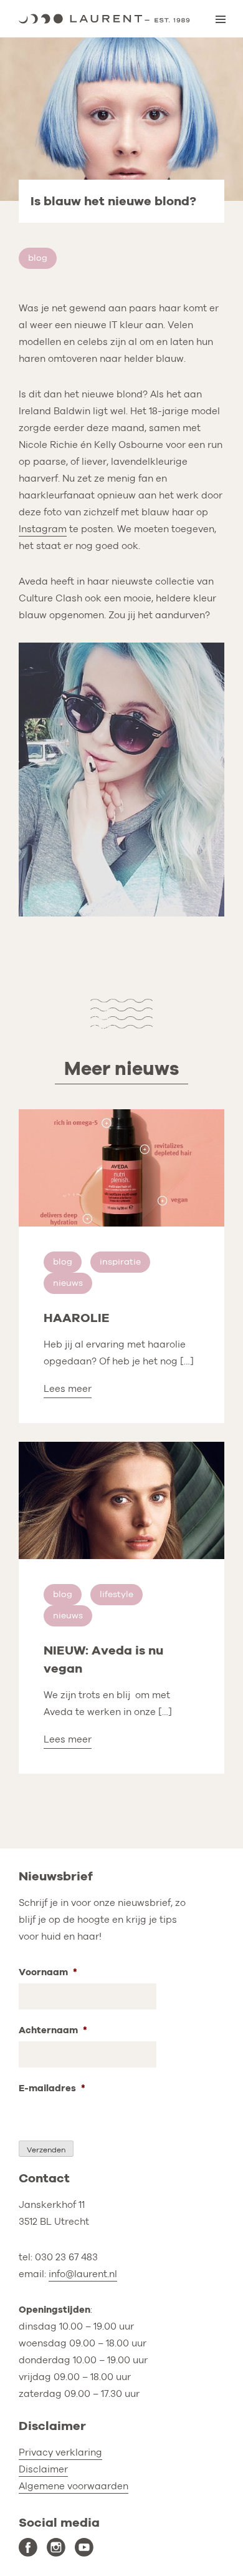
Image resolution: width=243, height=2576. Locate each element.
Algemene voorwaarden (74, 2486)
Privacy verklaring (60, 2452)
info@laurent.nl (83, 2274)
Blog (38, 258)
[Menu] (221, 19)
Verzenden (46, 2150)
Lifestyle (117, 1594)
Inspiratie (120, 1262)
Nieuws (68, 1283)
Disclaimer (43, 2469)
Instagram (43, 529)
